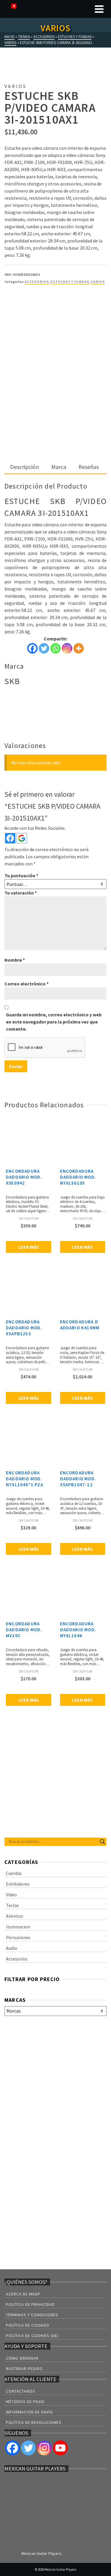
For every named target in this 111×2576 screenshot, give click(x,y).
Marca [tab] (59, 467)
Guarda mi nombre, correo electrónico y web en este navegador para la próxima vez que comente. (54, 1022)
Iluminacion (18, 1927)
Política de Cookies (28, 2325)
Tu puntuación (21, 876)
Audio (12, 1948)
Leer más (29, 1247)
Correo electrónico (26, 984)
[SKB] (27, 312)
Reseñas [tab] (89, 467)
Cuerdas (14, 1873)
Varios (98, 282)
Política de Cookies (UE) (32, 2336)
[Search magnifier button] (102, 1842)
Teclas (12, 1905)
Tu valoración (21, 893)
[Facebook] (32, 648)
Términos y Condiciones (32, 2315)
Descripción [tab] (25, 467)
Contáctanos (21, 2391)
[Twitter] (44, 648)
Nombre (15, 960)
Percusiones (18, 1937)
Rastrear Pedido (24, 2369)
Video (11, 1895)
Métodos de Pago (25, 2402)
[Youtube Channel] (60, 2448)
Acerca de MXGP (23, 2294)
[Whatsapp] (55, 648)
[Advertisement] (55, 402)
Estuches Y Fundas (70, 282)
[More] (79, 648)
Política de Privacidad (30, 2304)
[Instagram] (67, 648)
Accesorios (37, 282)
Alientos (15, 1916)
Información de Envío (29, 2412)
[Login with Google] (22, 838)
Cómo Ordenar (22, 2358)
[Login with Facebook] (10, 838)
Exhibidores (18, 1884)
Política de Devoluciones (34, 2422)
